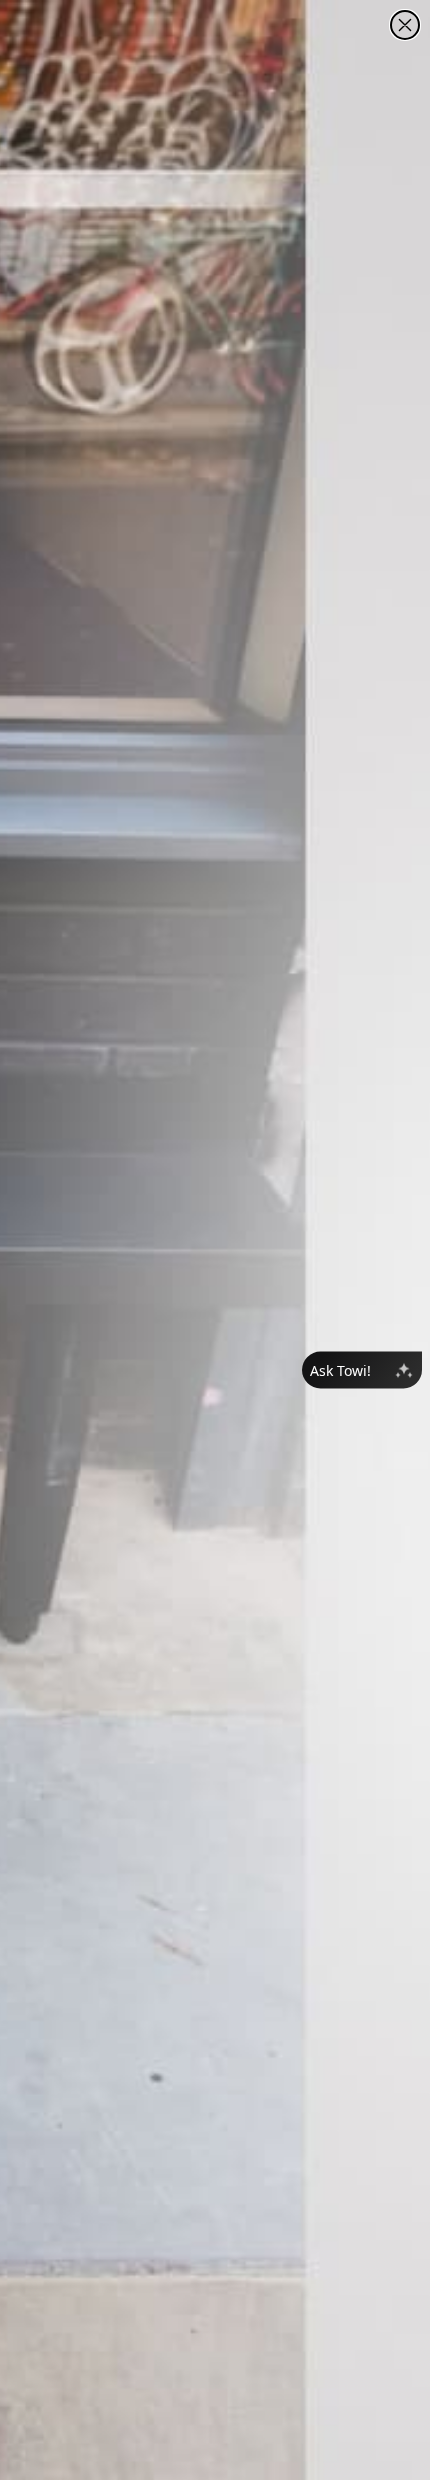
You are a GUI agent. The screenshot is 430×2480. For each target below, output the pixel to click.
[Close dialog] (405, 25)
